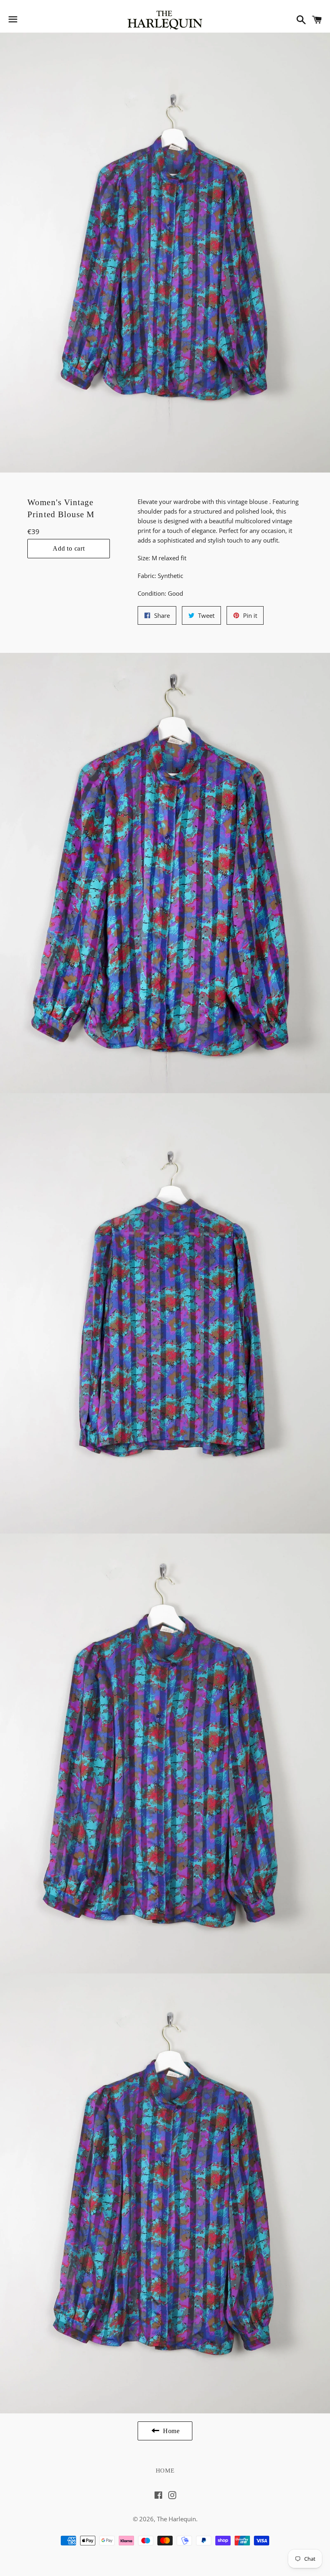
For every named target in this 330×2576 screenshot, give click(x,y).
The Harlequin (176, 2519)
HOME (165, 2471)
